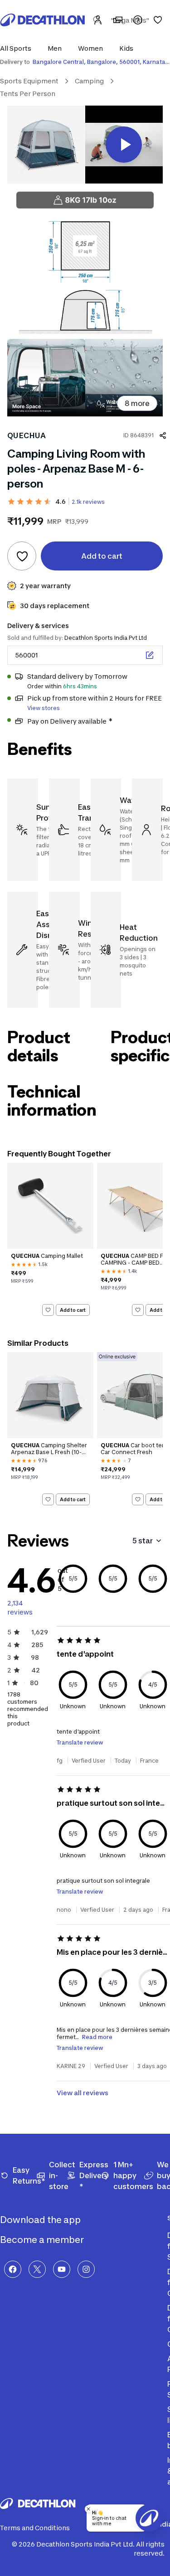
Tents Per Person (28, 94)
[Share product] (163, 435)
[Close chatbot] (88, 2509)
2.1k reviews (88, 502)
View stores (44, 708)
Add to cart (73, 1310)
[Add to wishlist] (22, 556)
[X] (37, 2269)
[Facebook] (13, 2269)
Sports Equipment (29, 81)
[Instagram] (86, 2269)
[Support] (138, 20)
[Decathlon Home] (43, 20)
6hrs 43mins (80, 686)
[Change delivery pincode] (150, 655)
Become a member (43, 2240)
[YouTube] (62, 2269)
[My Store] (118, 20)
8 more (137, 403)
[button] (18, 48)
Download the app (41, 2220)
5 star (143, 1541)
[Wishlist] (158, 20)
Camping (89, 81)
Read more (97, 2037)
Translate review (80, 1742)
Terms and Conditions (35, 2528)
